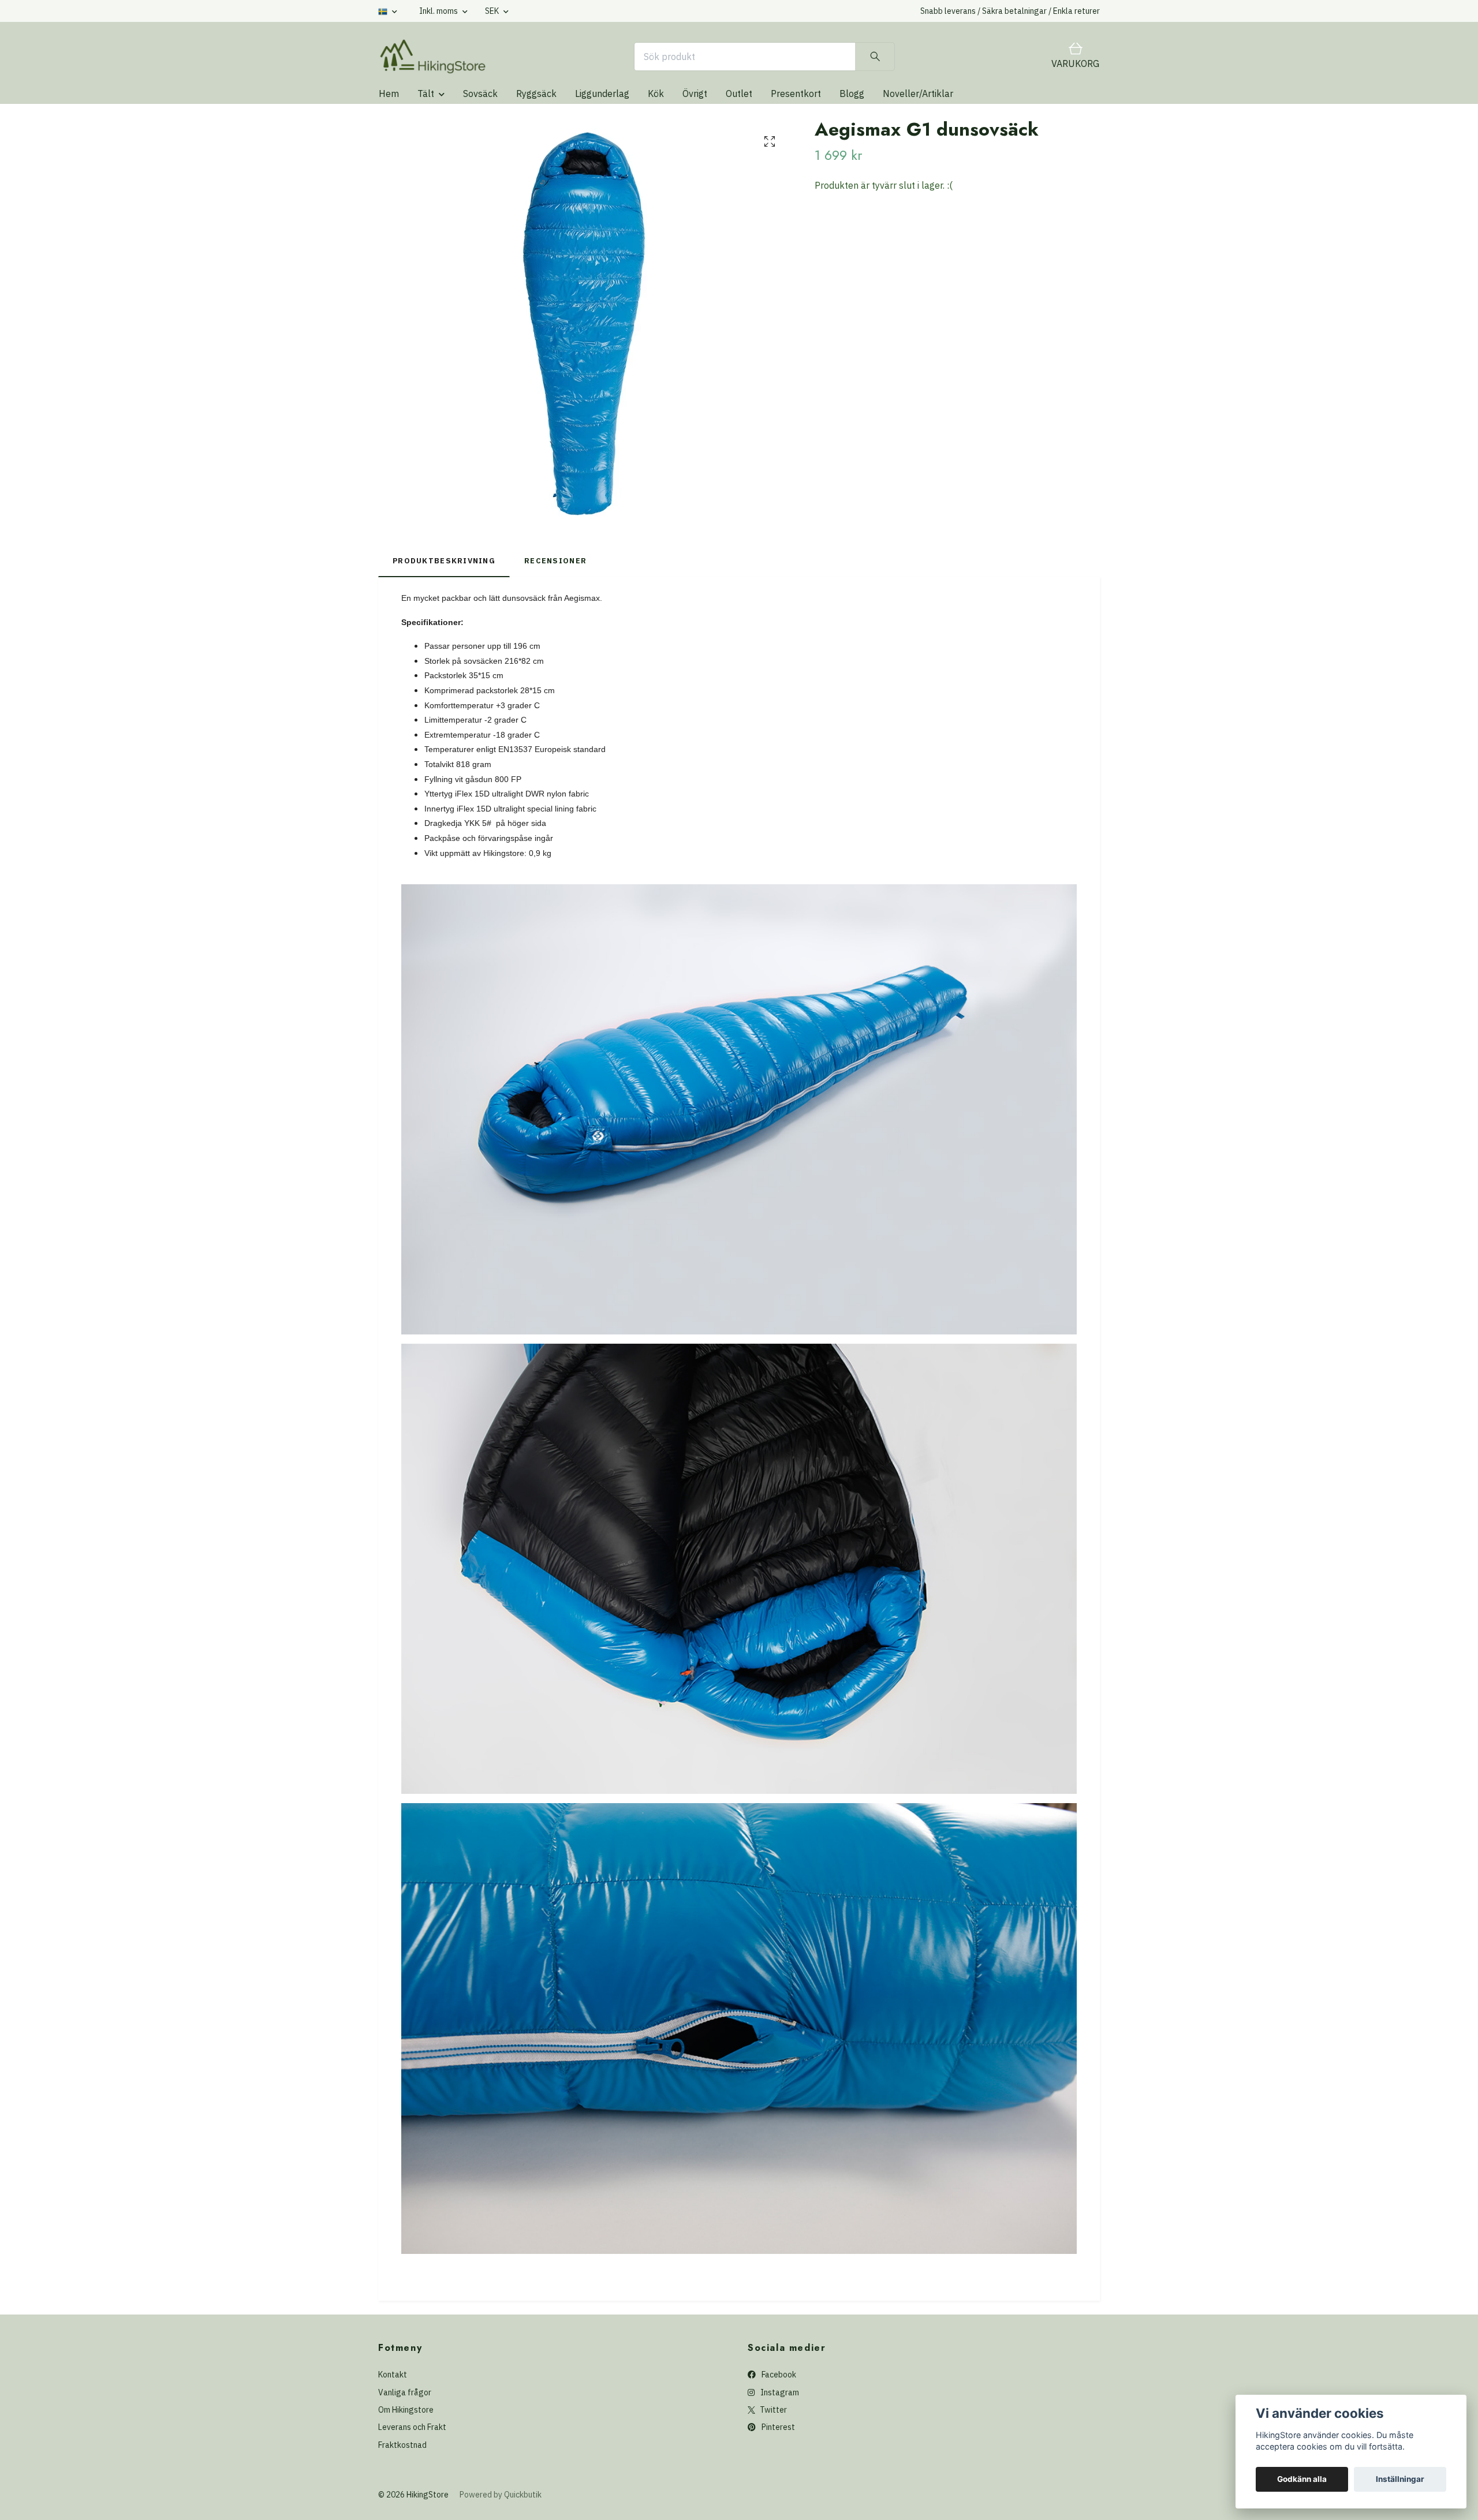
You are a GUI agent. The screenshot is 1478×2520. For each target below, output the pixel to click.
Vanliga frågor (405, 2392)
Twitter (772, 2410)
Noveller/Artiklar (918, 94)
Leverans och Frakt (412, 2427)
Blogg (852, 94)
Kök (656, 94)
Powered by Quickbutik (501, 2495)
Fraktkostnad (402, 2445)
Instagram (779, 2392)
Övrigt (695, 94)
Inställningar (1400, 2479)
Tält (426, 94)
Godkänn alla (1302, 2479)
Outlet (739, 94)
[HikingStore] (433, 57)
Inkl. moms (439, 11)
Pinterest (777, 2427)
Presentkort (796, 94)
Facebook (778, 2375)
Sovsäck (480, 94)
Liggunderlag (602, 94)
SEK (493, 11)
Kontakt (393, 2375)
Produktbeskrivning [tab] (444, 561)
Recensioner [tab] (555, 561)
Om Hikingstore (406, 2410)
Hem (389, 94)
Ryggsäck (536, 94)
